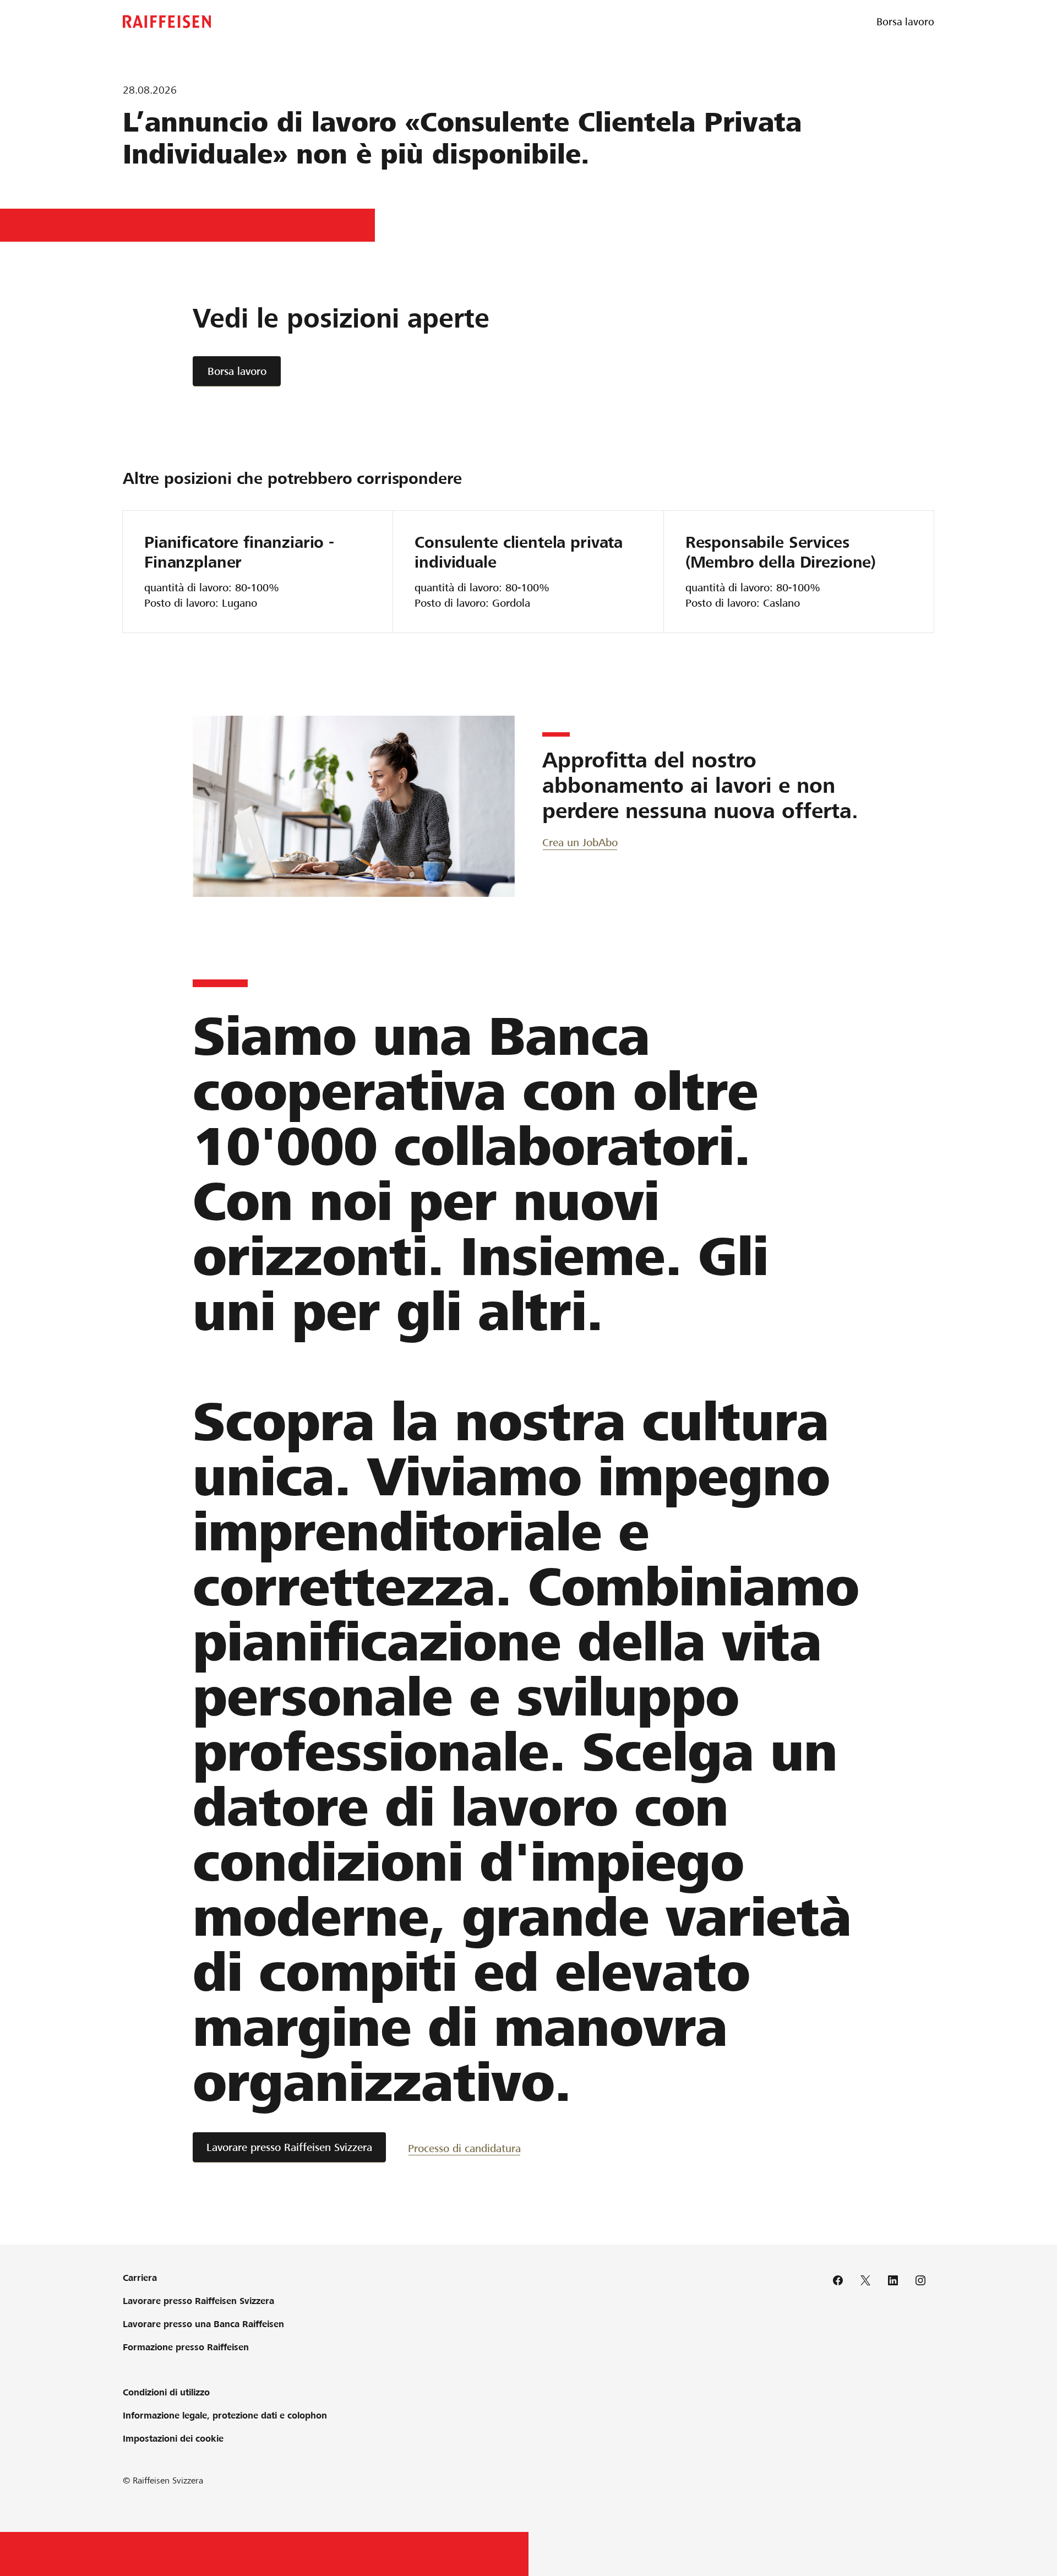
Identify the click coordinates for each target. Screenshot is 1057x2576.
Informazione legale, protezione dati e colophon (225, 2416)
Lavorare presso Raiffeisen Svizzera (289, 2147)
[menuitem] (905, 22)
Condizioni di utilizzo (166, 2392)
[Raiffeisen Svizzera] (167, 22)
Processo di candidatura (464, 2149)
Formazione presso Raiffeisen (186, 2347)
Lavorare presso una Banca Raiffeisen (203, 2324)
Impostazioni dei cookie (173, 2439)
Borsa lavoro (237, 371)
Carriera (140, 2278)
